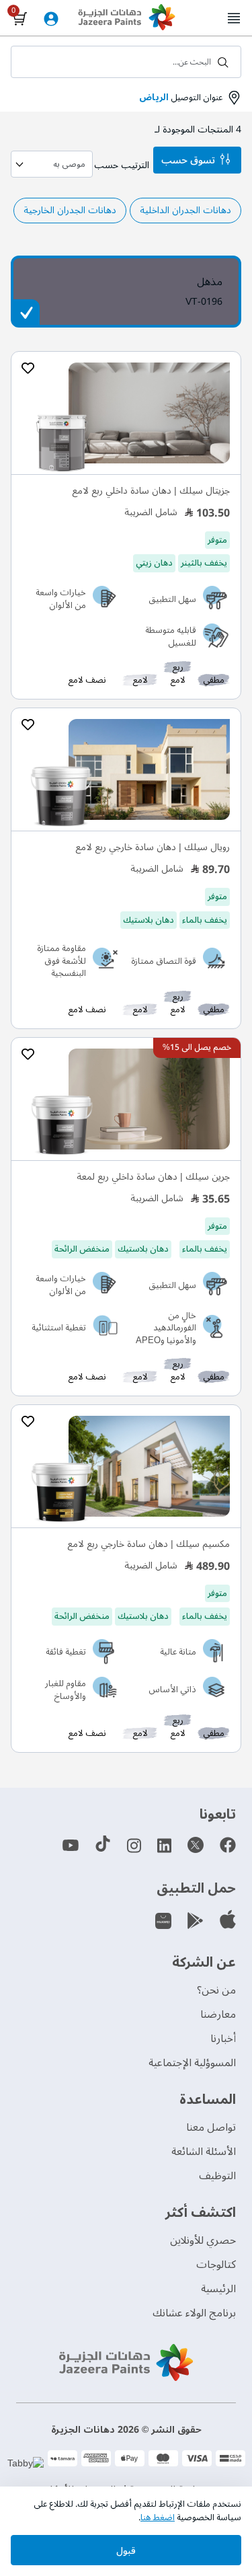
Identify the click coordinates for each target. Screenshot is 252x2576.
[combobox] (126, 62)
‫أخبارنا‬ (223, 2039)
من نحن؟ (216, 1990)
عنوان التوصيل (181, 98)
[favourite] (28, 369)
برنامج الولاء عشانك (194, 2313)
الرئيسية (218, 2289)
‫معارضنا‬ (218, 2014)
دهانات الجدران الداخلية (185, 210)
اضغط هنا (158, 2517)
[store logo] (126, 19)
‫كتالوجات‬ (216, 2265)
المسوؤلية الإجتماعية (192, 2063)
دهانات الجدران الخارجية (70, 210)
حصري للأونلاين (203, 2240)
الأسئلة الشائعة (204, 2152)
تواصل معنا (211, 2127)
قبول (126, 2551)
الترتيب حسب (122, 165)
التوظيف (217, 2176)
